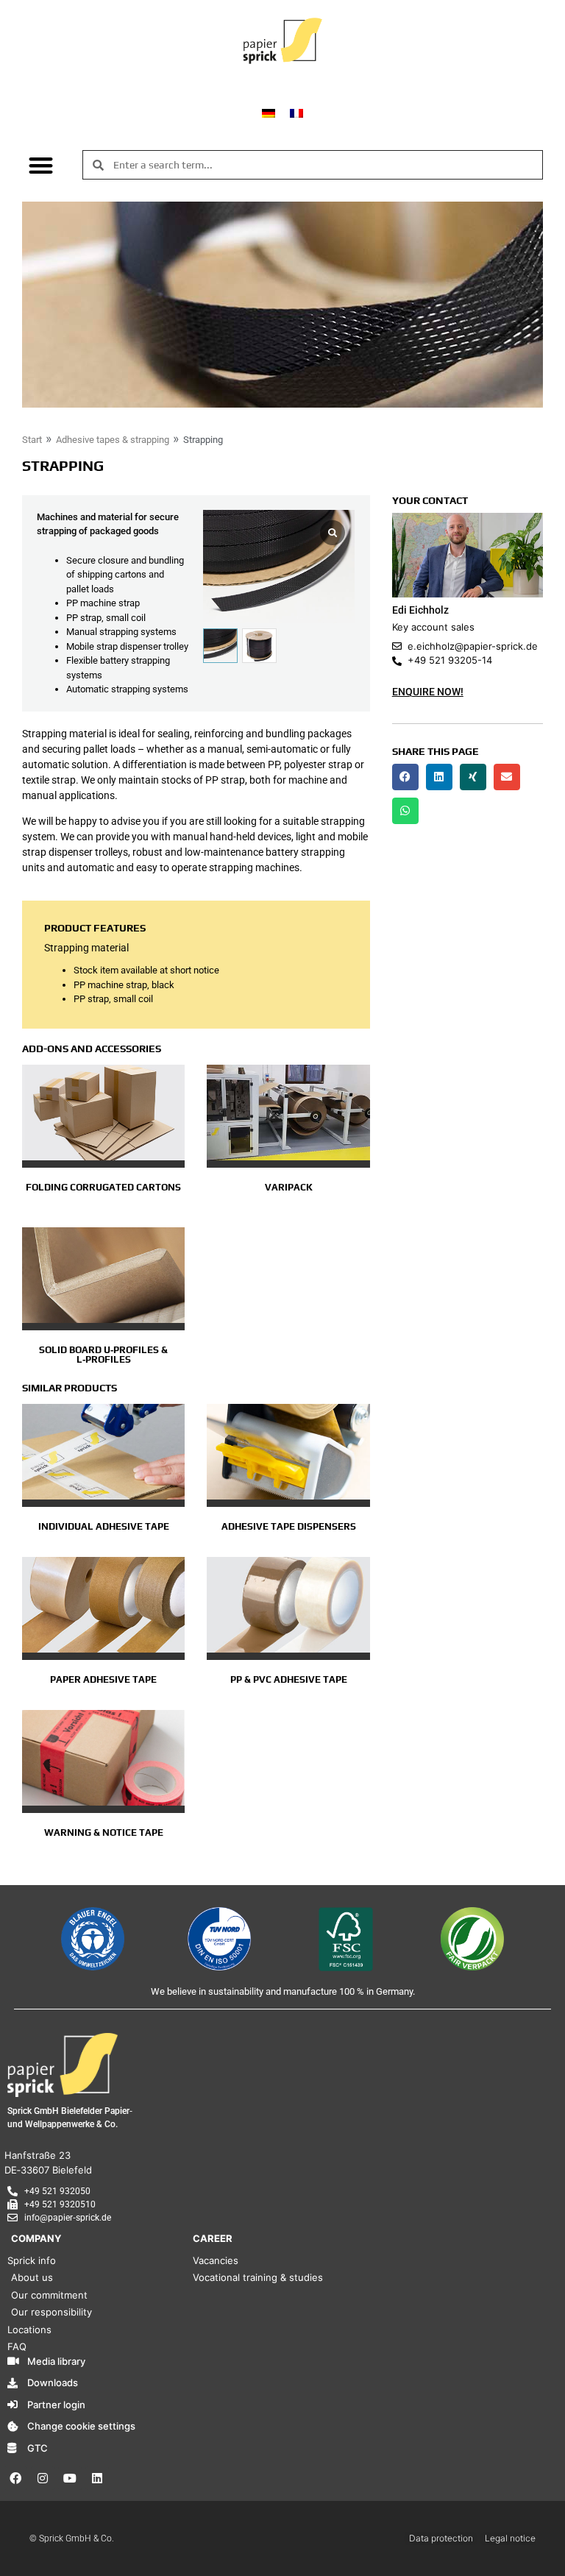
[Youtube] (70, 2478)
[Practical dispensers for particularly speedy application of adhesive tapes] (288, 1452)
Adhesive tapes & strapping (113, 440)
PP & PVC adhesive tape (289, 1679)
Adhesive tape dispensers (289, 1526)
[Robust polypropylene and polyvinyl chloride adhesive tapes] (288, 1605)
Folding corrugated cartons (103, 1187)
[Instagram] (43, 2478)
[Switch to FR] (296, 112)
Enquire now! (428, 692)
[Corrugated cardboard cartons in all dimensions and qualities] (103, 1113)
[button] (42, 165)
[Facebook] (15, 2478)
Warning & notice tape (104, 1832)
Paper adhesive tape (103, 1679)
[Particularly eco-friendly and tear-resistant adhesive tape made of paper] (103, 1605)
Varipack (289, 1187)
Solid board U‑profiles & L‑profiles (103, 1355)
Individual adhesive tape (104, 1526)
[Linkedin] (97, 2478)
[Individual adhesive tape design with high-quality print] (103, 1452)
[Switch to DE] (269, 112)
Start (32, 440)
